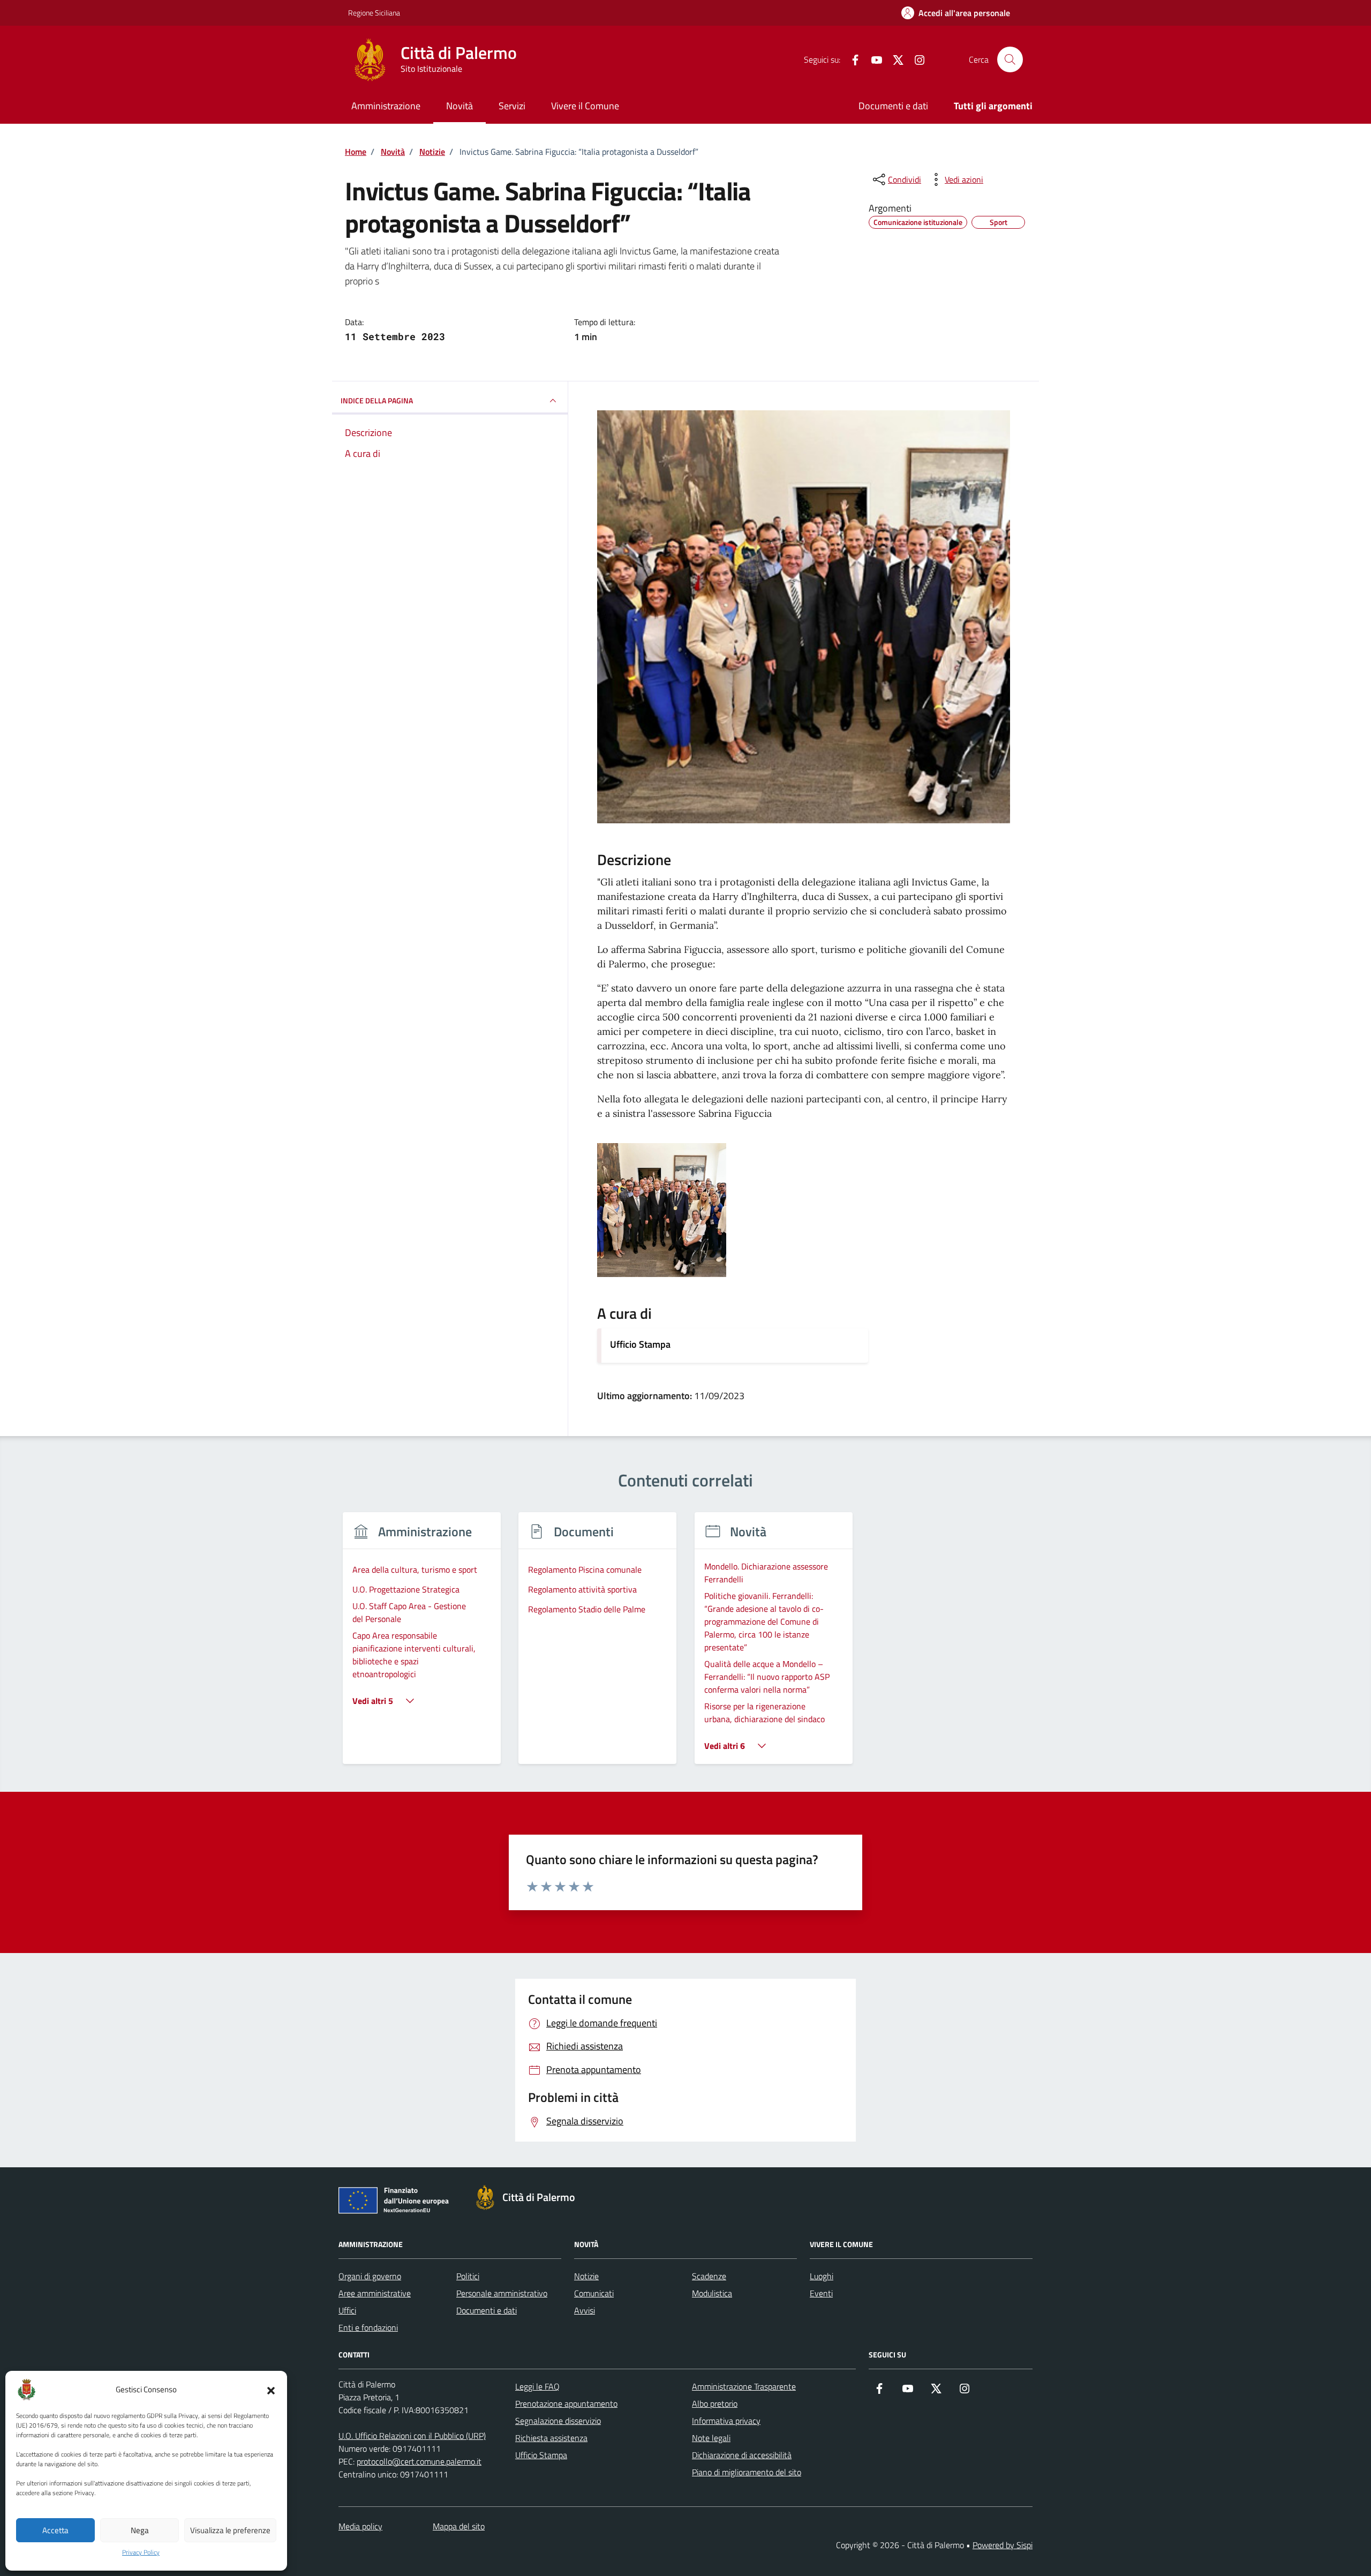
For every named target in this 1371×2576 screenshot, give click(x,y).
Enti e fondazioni (368, 2327)
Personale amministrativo (502, 2293)
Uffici (347, 2310)
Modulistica (712, 2293)
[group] (422, 1645)
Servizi (512, 106)
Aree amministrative (375, 2293)
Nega (140, 2530)
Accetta (55, 2530)
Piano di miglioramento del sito (747, 2472)
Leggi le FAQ (537, 2386)
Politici (468, 2276)
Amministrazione (386, 106)
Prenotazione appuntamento (566, 2404)
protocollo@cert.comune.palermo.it (419, 2461)
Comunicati (594, 2293)
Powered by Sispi (1003, 2545)
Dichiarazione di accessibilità (742, 2455)
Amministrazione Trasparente (744, 2386)
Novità (459, 106)
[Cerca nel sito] (1010, 59)
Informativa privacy (726, 2421)
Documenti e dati (893, 106)
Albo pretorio (715, 2404)
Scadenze (709, 2276)
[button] (271, 2390)
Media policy (360, 2526)
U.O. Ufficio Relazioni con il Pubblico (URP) (412, 2436)
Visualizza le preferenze (230, 2530)
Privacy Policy (141, 2552)
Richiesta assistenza (551, 2438)
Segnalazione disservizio (558, 2421)
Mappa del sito (459, 2526)
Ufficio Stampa (640, 1344)
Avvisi (585, 2310)
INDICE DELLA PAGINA (377, 400)
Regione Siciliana (374, 13)
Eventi (821, 2293)
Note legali (711, 2438)
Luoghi (822, 2276)
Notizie (586, 2276)
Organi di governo (370, 2276)
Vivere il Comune (585, 106)
